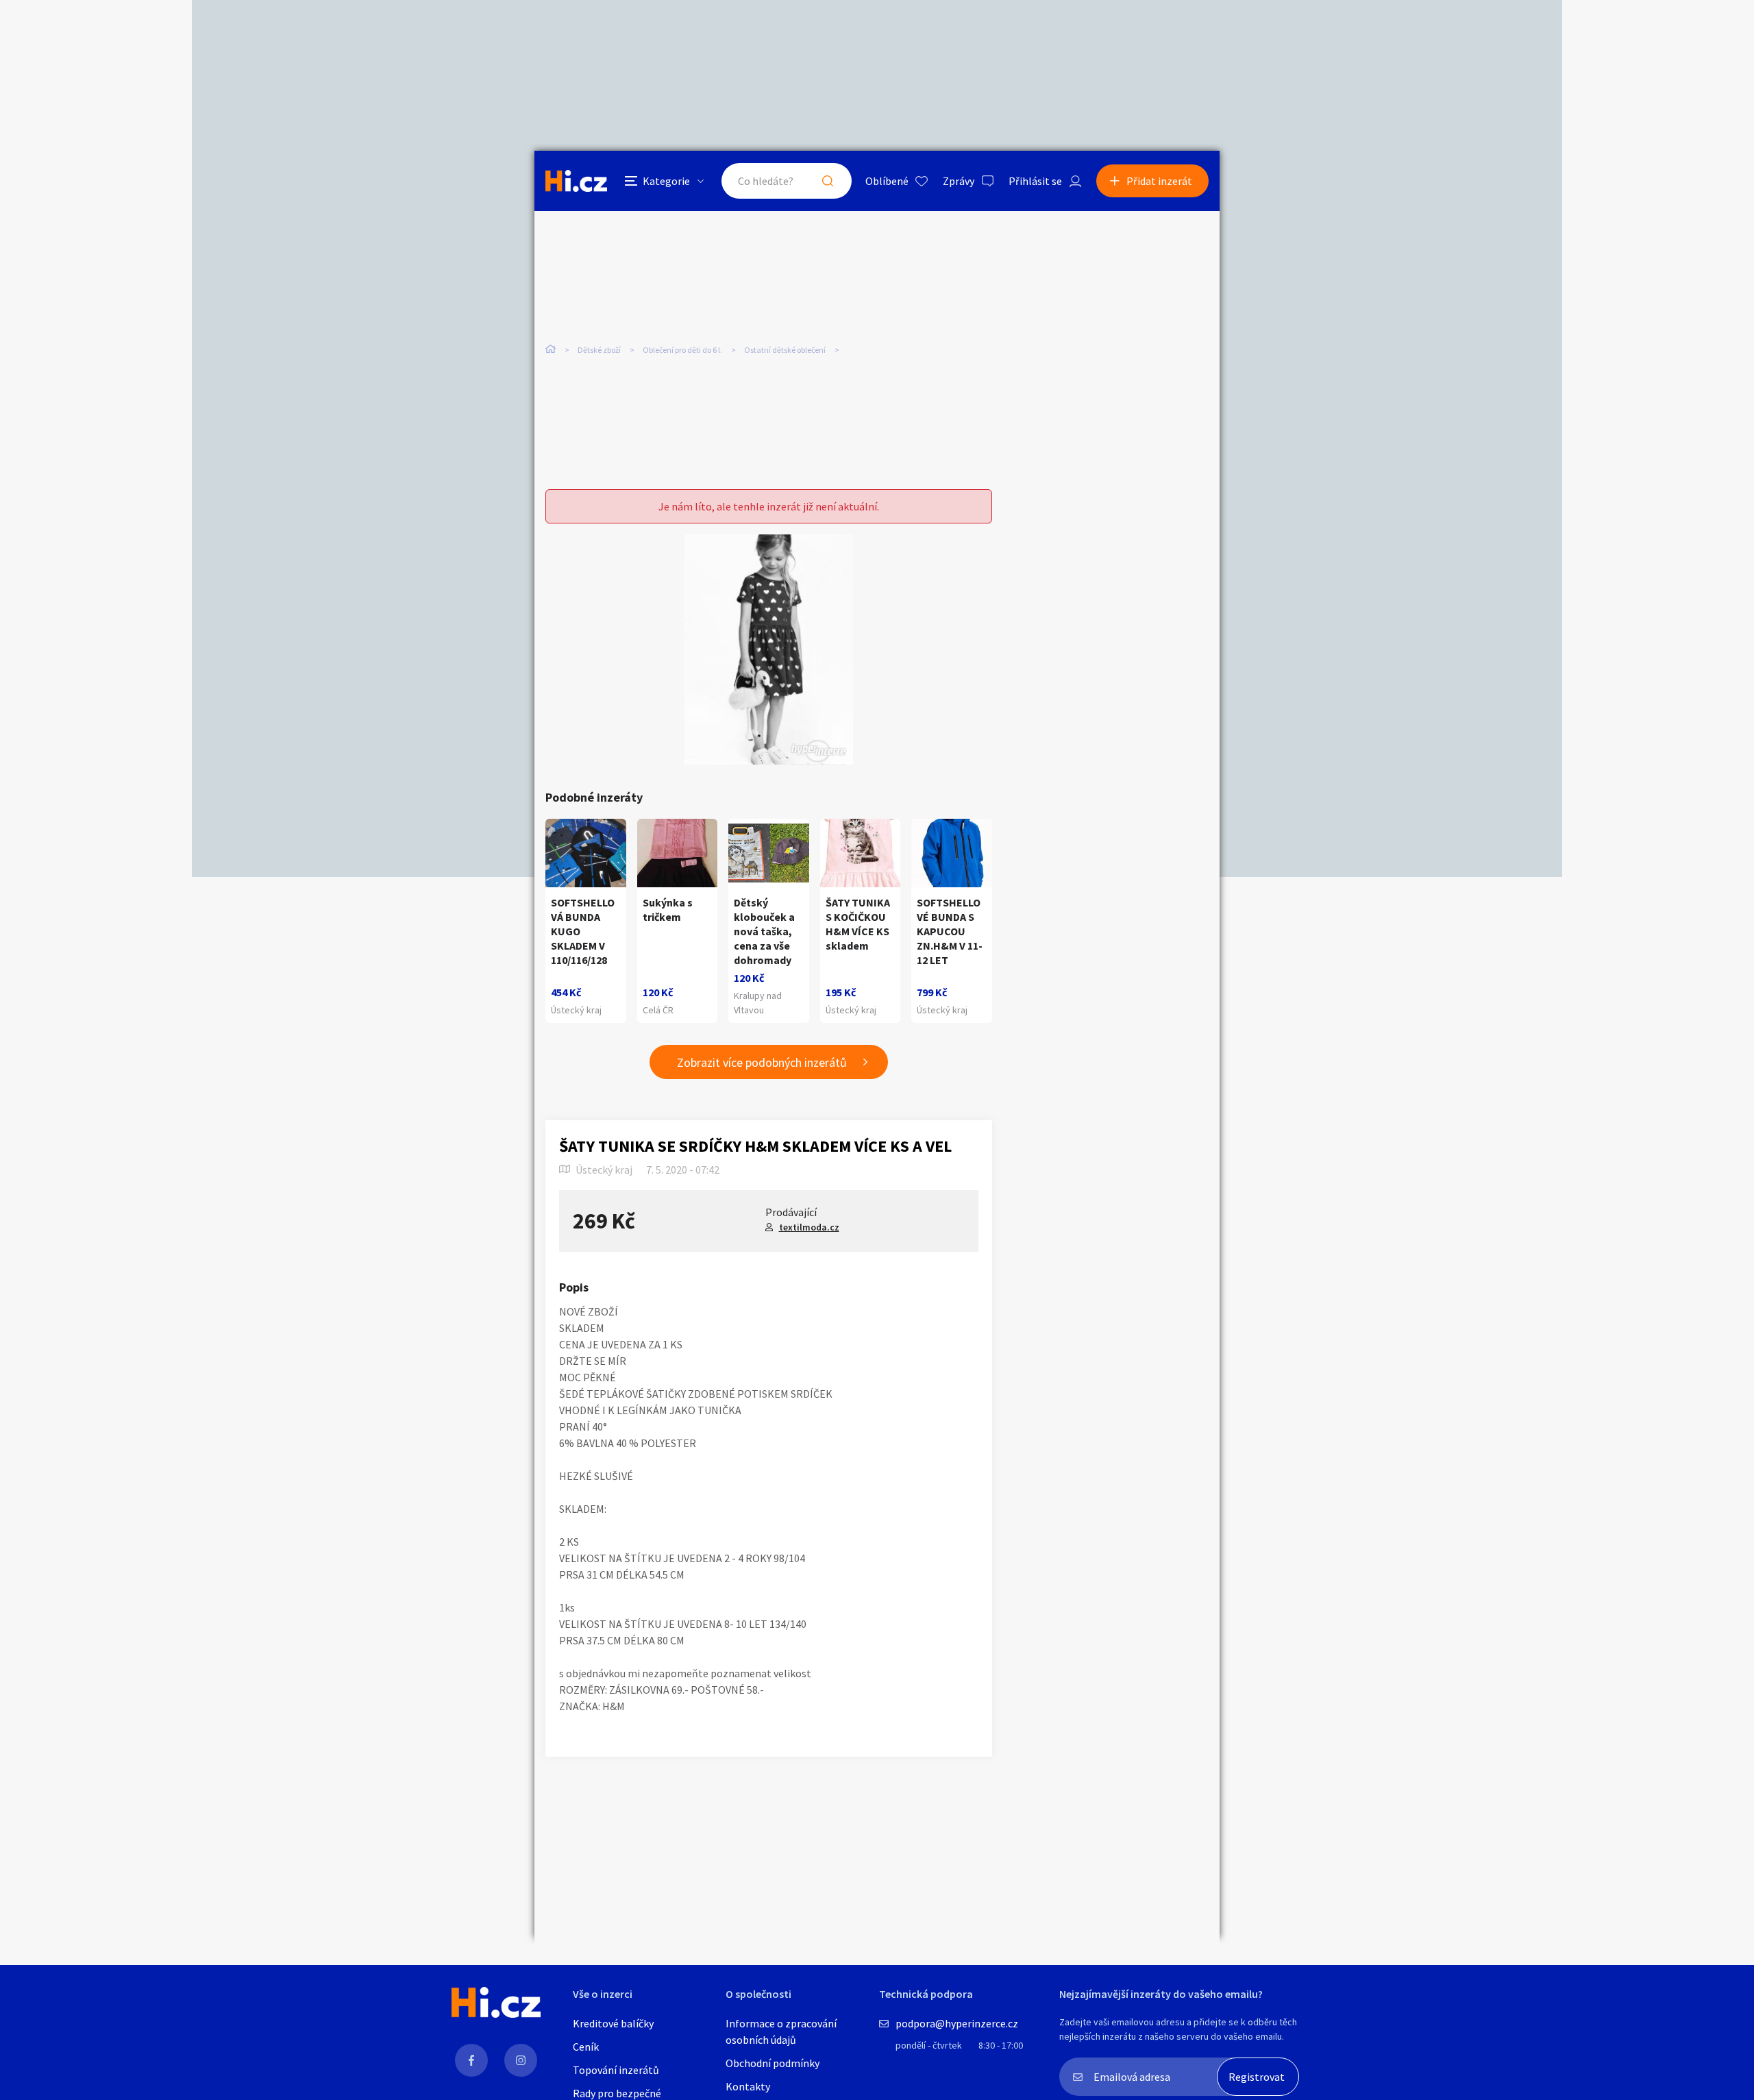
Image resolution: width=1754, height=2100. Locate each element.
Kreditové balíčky (613, 2023)
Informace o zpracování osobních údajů (781, 2031)
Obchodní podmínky (773, 2063)
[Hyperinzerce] (576, 181)
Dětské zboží (599, 350)
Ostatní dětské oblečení (785, 350)
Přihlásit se (1035, 181)
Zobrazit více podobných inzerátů (762, 1062)
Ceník (586, 2047)
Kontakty (748, 2086)
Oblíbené (887, 181)
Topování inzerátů (616, 2070)
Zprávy (959, 181)
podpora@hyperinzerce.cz (957, 2023)
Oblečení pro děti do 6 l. (682, 350)
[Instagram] (521, 2060)
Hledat (828, 181)
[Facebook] (471, 2060)
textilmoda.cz (809, 1227)
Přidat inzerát (1159, 181)
